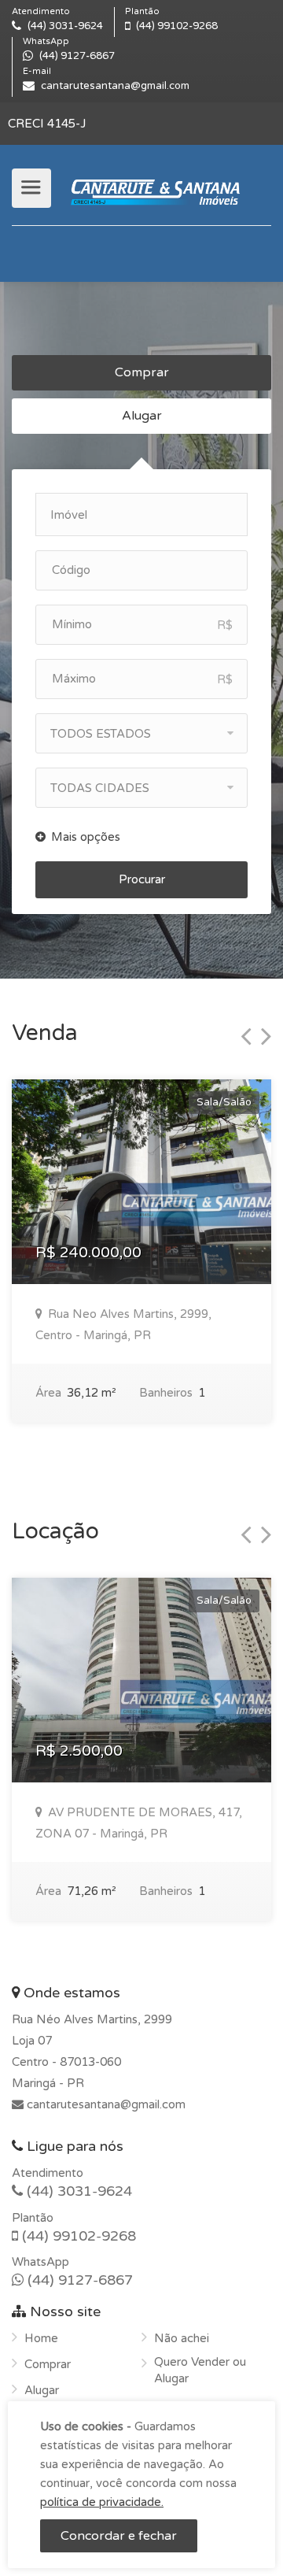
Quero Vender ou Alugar (200, 2370)
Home (41, 2338)
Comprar (142, 372)
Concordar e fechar (119, 2536)
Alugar (142, 416)
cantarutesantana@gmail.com (105, 2104)
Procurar (142, 879)
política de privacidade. (102, 2502)
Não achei (182, 2338)
